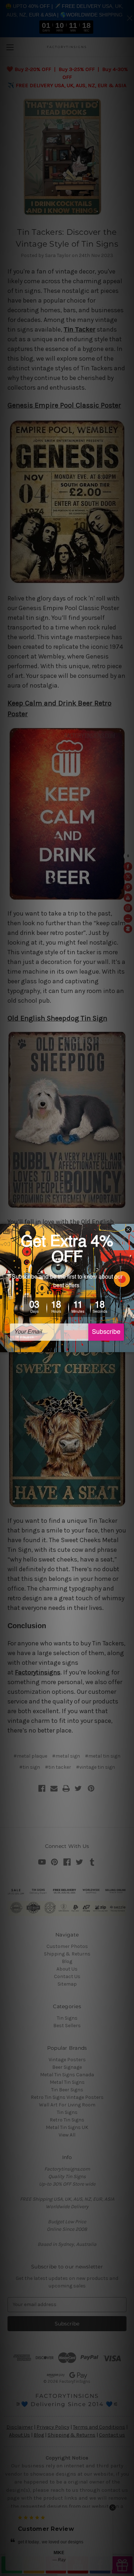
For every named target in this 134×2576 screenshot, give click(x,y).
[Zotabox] (129, 1346)
